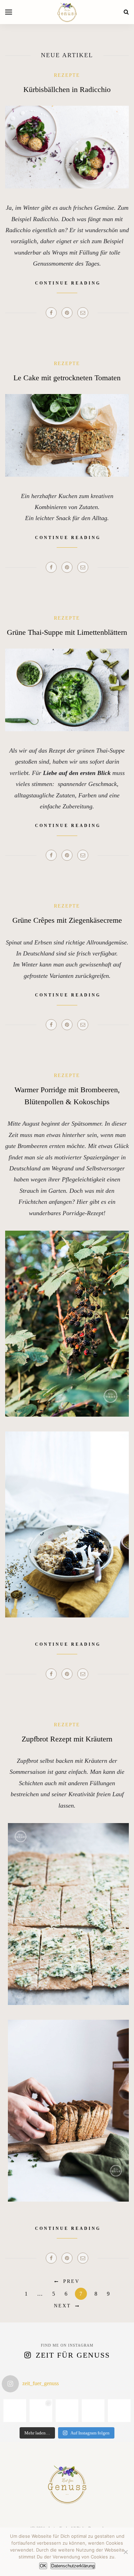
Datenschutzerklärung (73, 2566)
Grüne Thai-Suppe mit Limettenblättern (67, 632)
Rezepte (67, 75)
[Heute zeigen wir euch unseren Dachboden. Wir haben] (119, 2411)
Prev (71, 2281)
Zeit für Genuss (73, 2355)
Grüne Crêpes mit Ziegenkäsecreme (67, 920)
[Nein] (125, 2552)
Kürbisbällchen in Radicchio (67, 89)
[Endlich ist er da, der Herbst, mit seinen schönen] (67, 2411)
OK (43, 2566)
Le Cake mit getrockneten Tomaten (67, 378)
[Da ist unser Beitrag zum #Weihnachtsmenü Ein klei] (41, 2411)
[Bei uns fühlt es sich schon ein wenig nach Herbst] (15, 2411)
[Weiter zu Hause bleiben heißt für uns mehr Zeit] (93, 2411)
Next (63, 2306)
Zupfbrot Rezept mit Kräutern (67, 1739)
